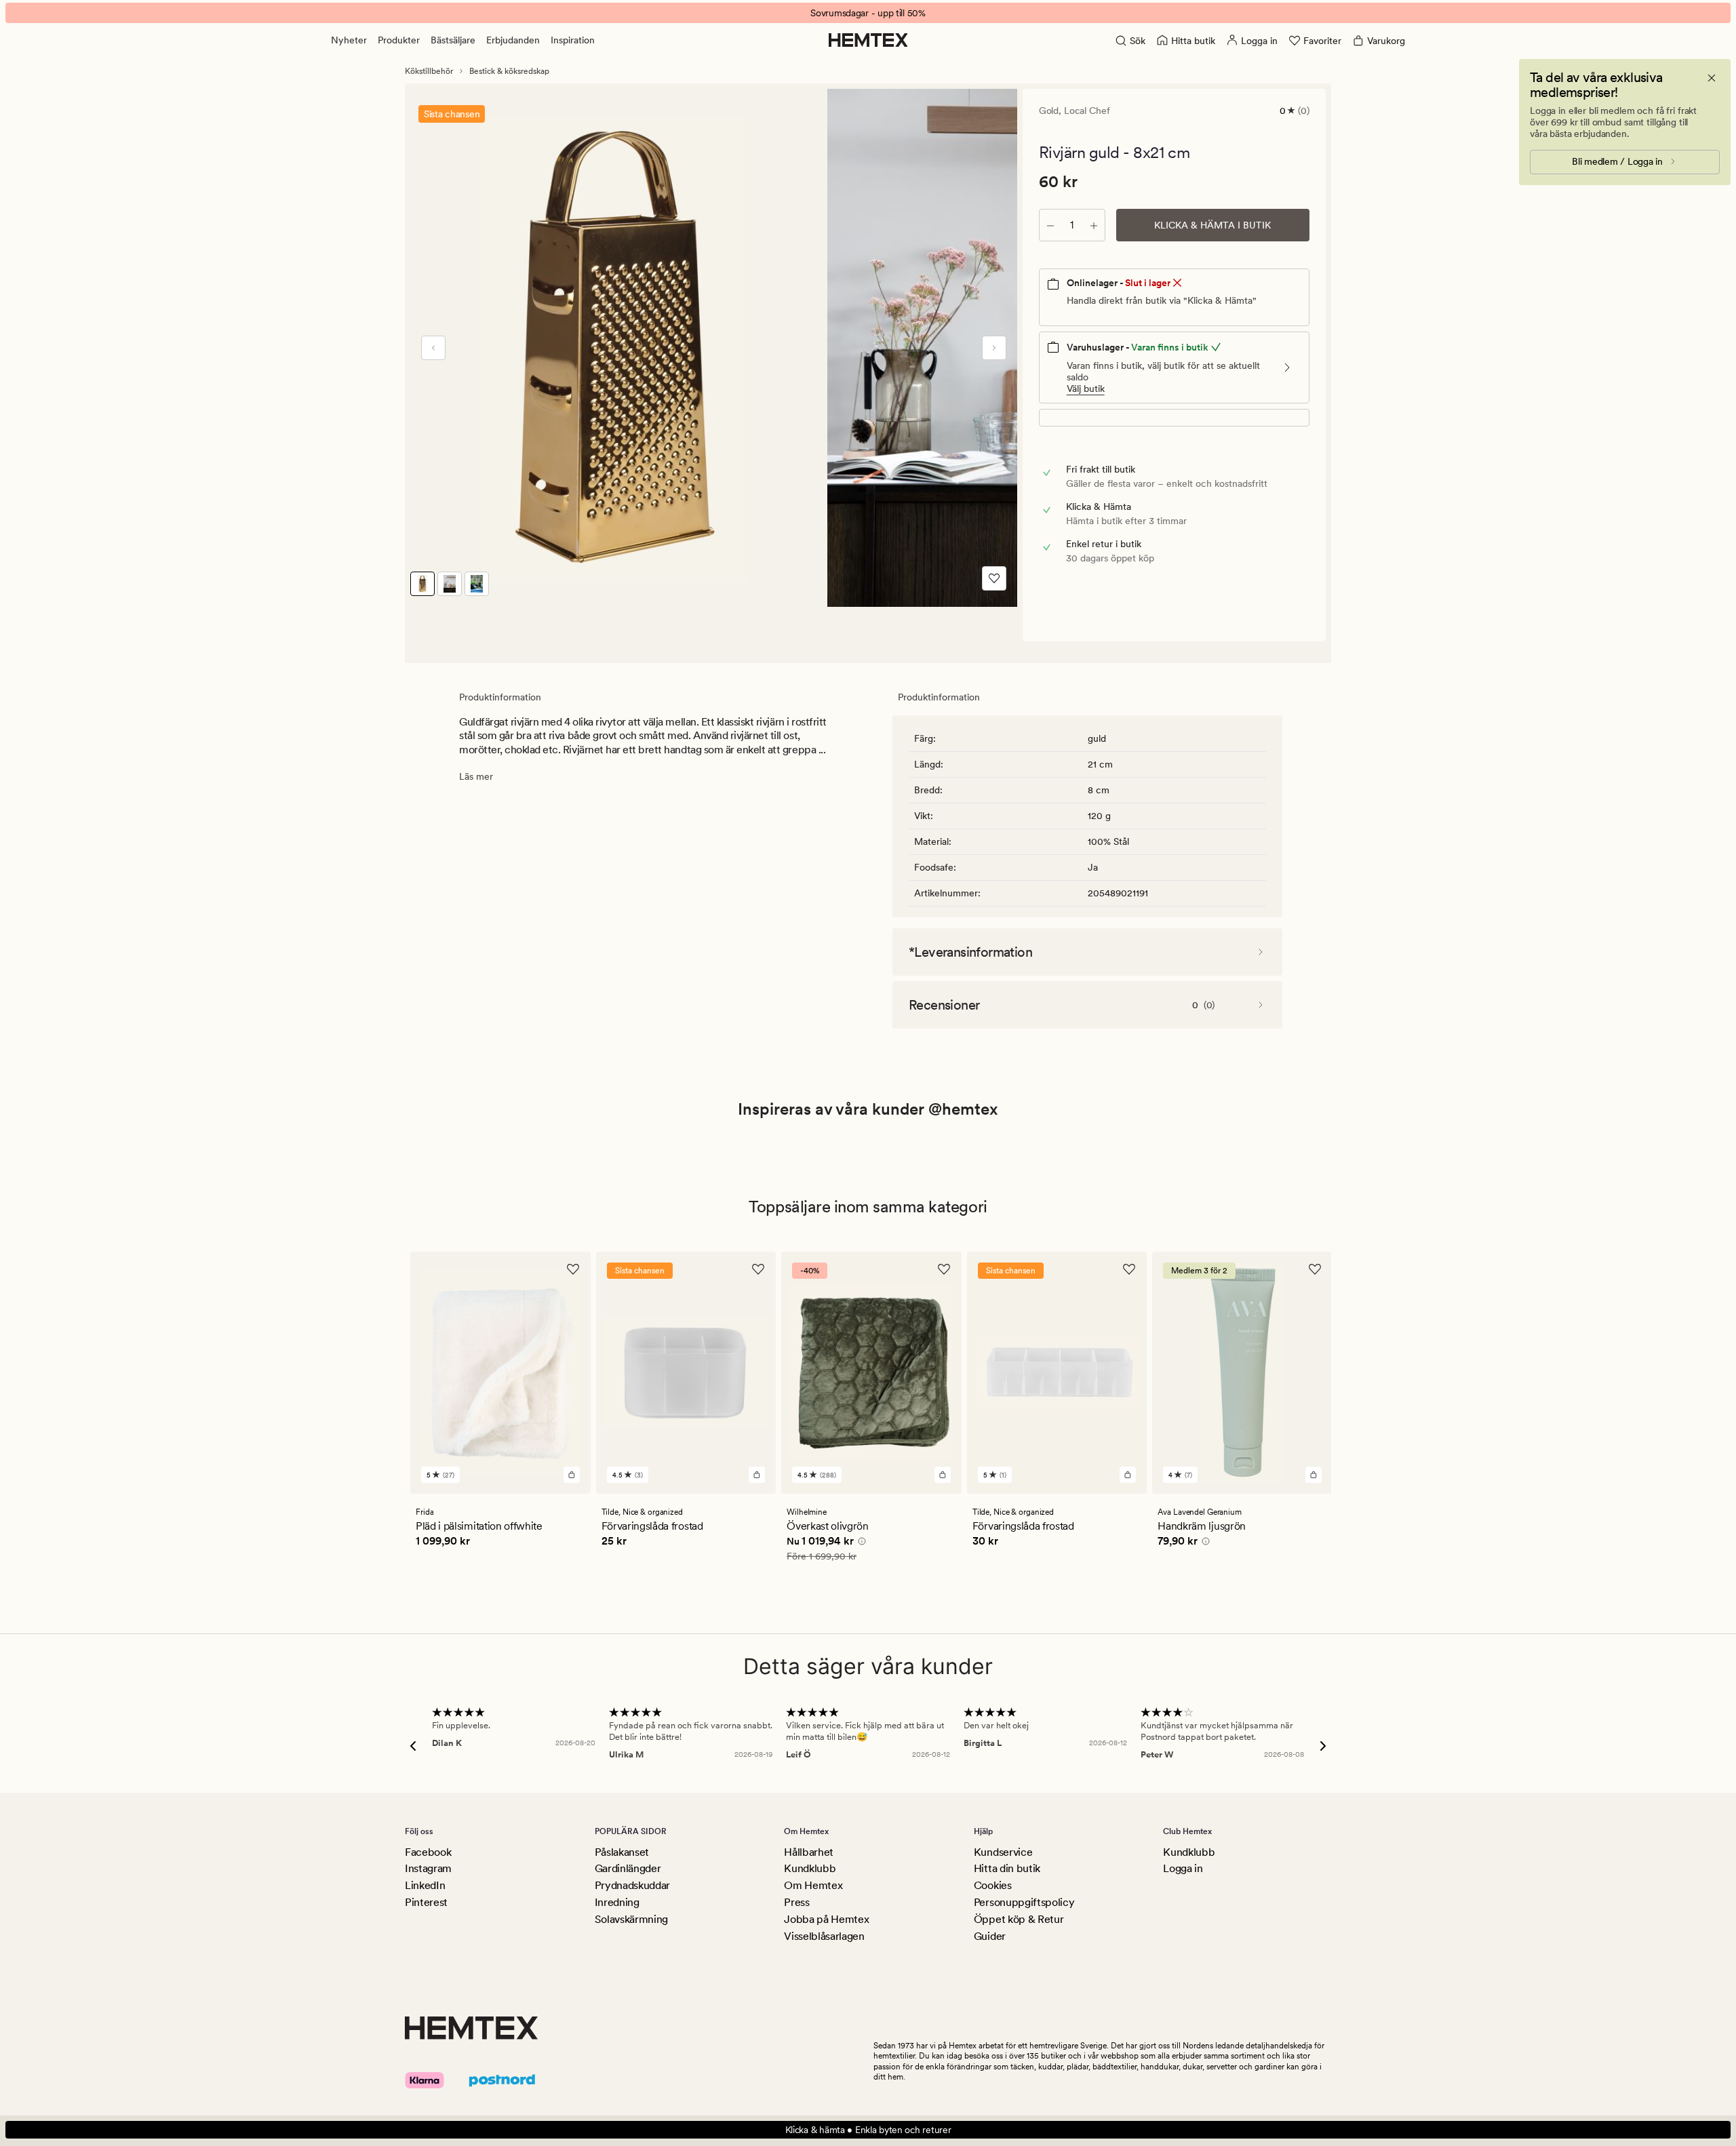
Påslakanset (622, 1852)
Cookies (993, 1885)
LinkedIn (425, 1885)
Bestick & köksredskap (509, 71)
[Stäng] (1712, 78)
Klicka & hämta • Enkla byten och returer (868, 2130)
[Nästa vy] (994, 348)
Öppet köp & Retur (1019, 1919)
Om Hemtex (813, 1885)
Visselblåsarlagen (824, 1936)
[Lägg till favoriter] (994, 578)
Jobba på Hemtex (826, 1919)
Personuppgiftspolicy (1024, 1902)
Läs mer (476, 776)
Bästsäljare (453, 40)
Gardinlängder (628, 1868)
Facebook (428, 1852)
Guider (990, 1936)
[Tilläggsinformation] (860, 1543)
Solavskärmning (632, 1919)
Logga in (1183, 1868)
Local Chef (1087, 111)
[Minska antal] (1050, 225)
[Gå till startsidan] (868, 40)
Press (796, 1902)
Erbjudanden (513, 40)
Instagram (428, 1868)
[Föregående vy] (433, 348)
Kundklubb (810, 1868)
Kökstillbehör (429, 71)
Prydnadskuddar (633, 1885)
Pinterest (426, 1902)
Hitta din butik (1007, 1868)
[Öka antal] (1094, 225)
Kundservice (1003, 1852)
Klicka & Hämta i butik (1212, 225)
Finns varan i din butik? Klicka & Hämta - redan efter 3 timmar (868, 13)
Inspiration (573, 40)
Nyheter (349, 40)
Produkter (399, 40)
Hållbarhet (809, 1852)
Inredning (617, 1902)
